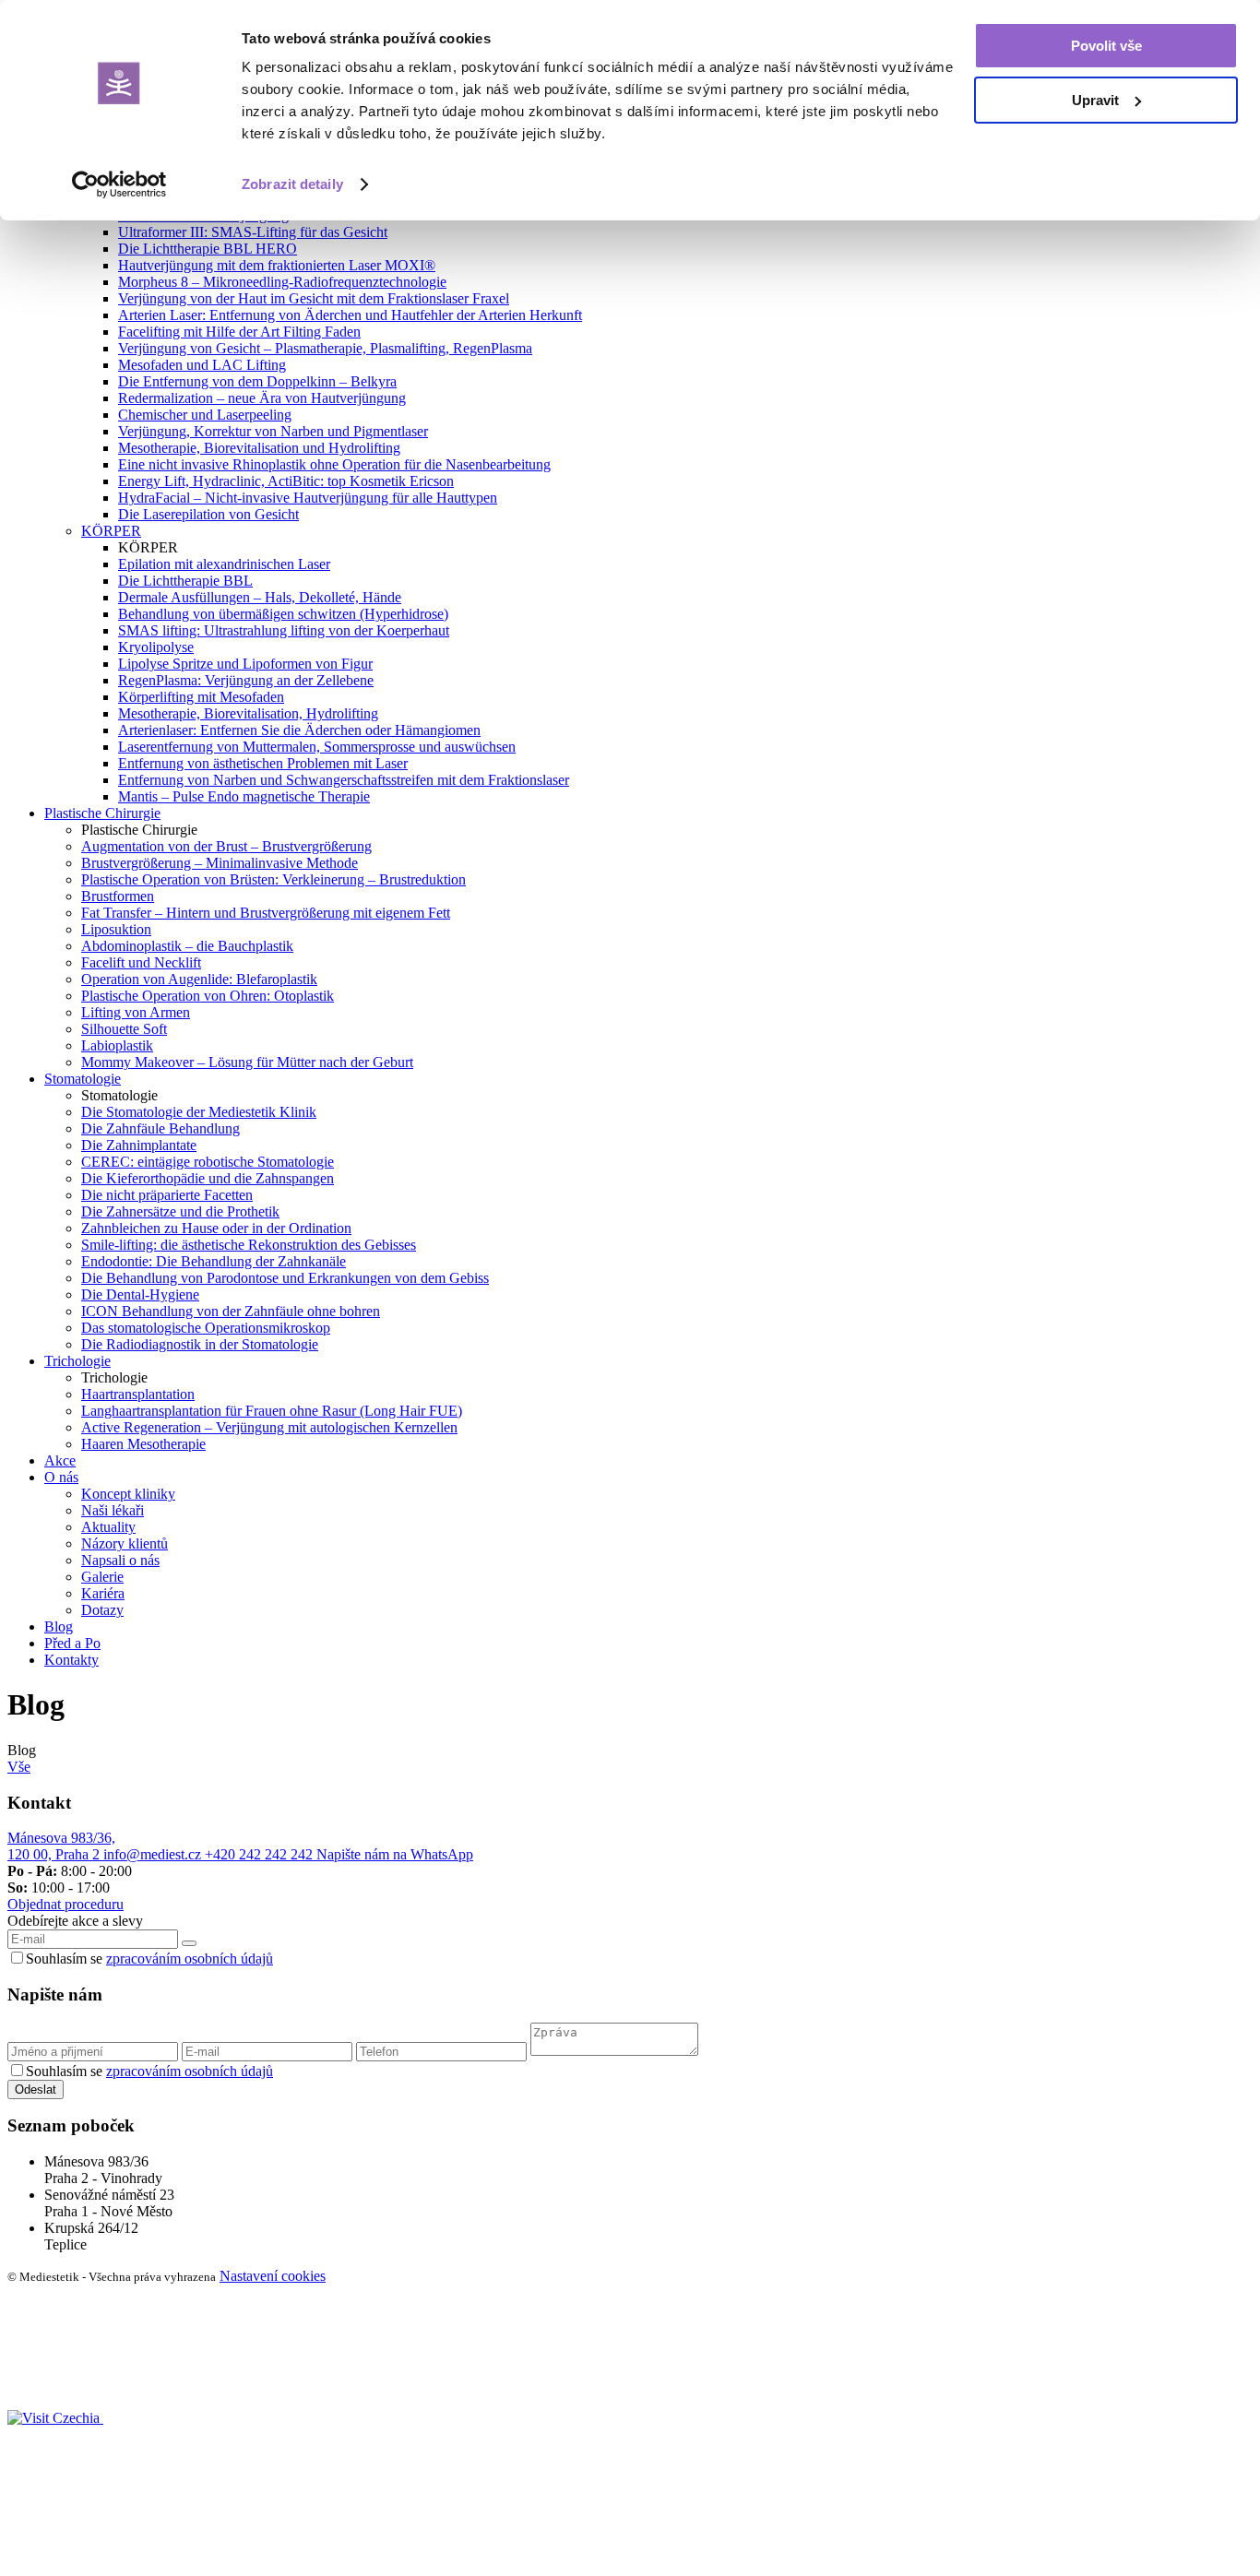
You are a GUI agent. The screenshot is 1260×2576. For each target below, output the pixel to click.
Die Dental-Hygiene (140, 1294)
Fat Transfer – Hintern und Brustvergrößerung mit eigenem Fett (266, 913)
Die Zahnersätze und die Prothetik (180, 1211)
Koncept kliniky (128, 1494)
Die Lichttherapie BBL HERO (208, 249)
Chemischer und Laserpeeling (205, 415)
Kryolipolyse (156, 647)
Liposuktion (116, 929)
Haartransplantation (138, 1394)
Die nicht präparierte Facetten (167, 1195)
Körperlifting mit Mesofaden (201, 697)
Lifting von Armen (136, 1012)
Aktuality (108, 1527)
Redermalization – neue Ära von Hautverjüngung (262, 398)
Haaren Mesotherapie (143, 1444)
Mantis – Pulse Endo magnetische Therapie (244, 796)
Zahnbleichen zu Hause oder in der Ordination (216, 1228)
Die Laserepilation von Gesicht (208, 514)
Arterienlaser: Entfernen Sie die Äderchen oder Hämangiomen (299, 730)
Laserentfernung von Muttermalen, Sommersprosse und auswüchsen (317, 747)
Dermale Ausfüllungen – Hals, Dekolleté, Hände (260, 597)
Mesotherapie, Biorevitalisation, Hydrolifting (248, 713)
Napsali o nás (120, 1560)
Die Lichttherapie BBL (185, 581)
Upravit (1095, 100)
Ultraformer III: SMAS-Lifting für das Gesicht (253, 232)
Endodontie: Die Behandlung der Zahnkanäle (214, 1261)
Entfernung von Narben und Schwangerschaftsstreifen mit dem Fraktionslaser (344, 780)
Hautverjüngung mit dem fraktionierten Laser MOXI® (277, 265)
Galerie (102, 1577)
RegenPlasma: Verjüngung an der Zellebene (246, 680)
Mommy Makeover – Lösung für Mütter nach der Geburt (247, 1062)
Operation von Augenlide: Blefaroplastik (199, 979)
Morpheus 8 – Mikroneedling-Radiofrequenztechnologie (282, 282)
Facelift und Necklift (141, 962)
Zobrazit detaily (292, 184)
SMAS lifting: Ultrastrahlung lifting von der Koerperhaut (284, 630)
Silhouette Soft (124, 1029)
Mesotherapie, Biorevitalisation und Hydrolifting (259, 448)
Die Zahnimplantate (139, 1145)
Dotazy (102, 1610)
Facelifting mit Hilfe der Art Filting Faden (239, 332)
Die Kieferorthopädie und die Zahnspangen (208, 1178)
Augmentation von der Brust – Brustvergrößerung (226, 846)
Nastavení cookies (273, 2276)
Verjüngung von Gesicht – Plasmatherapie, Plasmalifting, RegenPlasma (325, 348)
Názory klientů (125, 1543)
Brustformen (118, 896)
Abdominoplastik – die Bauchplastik (187, 946)
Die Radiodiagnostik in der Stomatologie (200, 1344)
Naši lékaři (113, 1510)
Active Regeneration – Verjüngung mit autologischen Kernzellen (269, 1427)
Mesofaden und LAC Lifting (202, 365)
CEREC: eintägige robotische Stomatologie (208, 1162)
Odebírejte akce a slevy (75, 1921)
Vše (19, 1767)
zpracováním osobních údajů (190, 1959)
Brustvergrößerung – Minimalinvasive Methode (220, 863)
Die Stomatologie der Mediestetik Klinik (199, 1112)
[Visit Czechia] (55, 2418)
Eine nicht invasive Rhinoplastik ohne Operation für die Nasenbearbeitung (334, 464)
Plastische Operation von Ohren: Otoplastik (208, 996)
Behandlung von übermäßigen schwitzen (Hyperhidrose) (283, 614)
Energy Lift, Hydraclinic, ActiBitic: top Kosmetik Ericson (286, 481)
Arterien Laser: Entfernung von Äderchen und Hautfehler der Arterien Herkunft (350, 315)
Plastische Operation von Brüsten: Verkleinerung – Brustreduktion (273, 879)
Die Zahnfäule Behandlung (160, 1128)
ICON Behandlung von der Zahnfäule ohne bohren (231, 1311)
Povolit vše (1106, 46)
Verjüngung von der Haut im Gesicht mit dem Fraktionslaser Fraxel (314, 298)
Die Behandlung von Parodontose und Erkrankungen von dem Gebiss (285, 1278)
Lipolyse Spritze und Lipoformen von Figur (245, 664)
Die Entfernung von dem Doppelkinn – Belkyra (257, 381)
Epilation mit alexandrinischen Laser (224, 564)
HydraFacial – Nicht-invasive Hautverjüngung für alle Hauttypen (308, 498)
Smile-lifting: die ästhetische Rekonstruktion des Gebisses (249, 1245)
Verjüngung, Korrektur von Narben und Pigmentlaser (273, 431)
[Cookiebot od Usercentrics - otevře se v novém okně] (119, 184)
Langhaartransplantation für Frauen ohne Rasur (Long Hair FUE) (272, 1411)
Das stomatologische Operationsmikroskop (206, 1328)
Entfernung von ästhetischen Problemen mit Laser (263, 763)
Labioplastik (117, 1045)
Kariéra (103, 1593)
